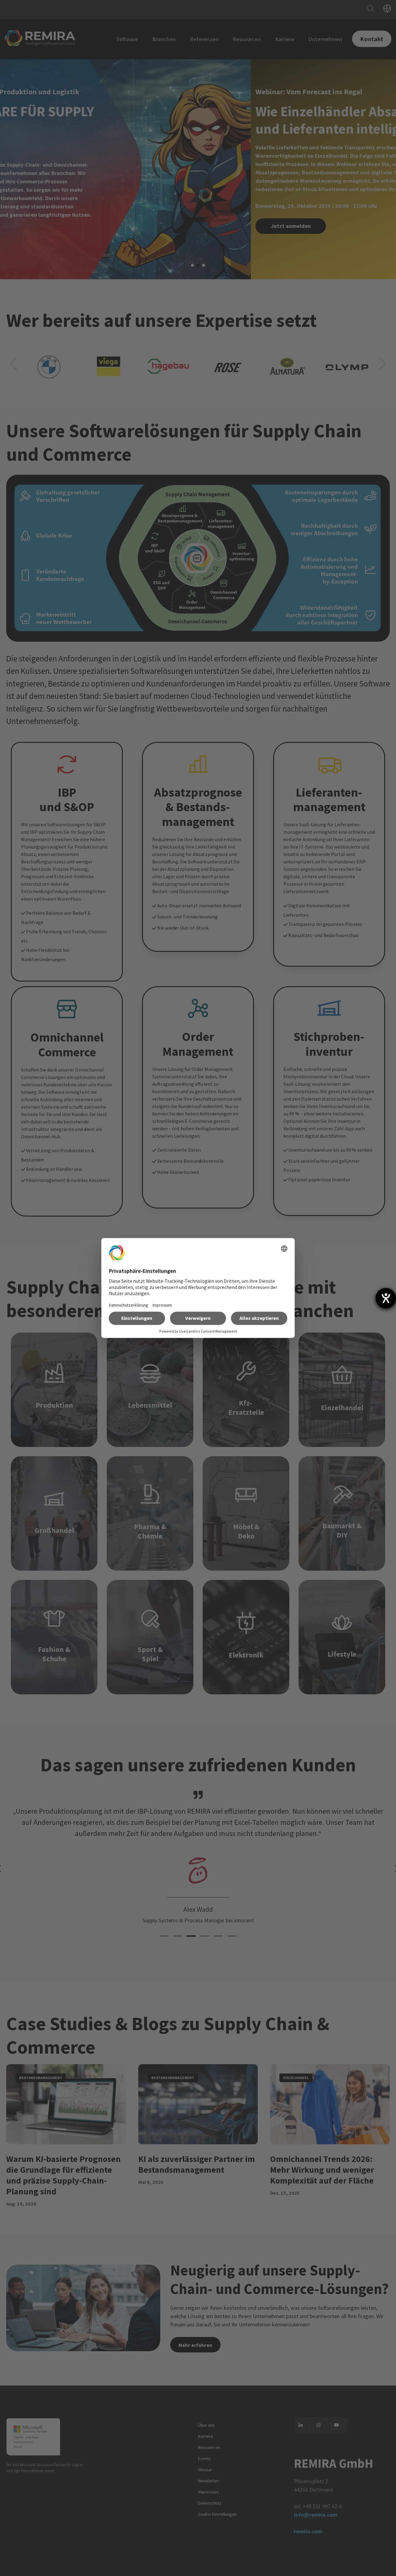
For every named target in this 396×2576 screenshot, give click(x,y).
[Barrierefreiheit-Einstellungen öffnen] (386, 1298)
